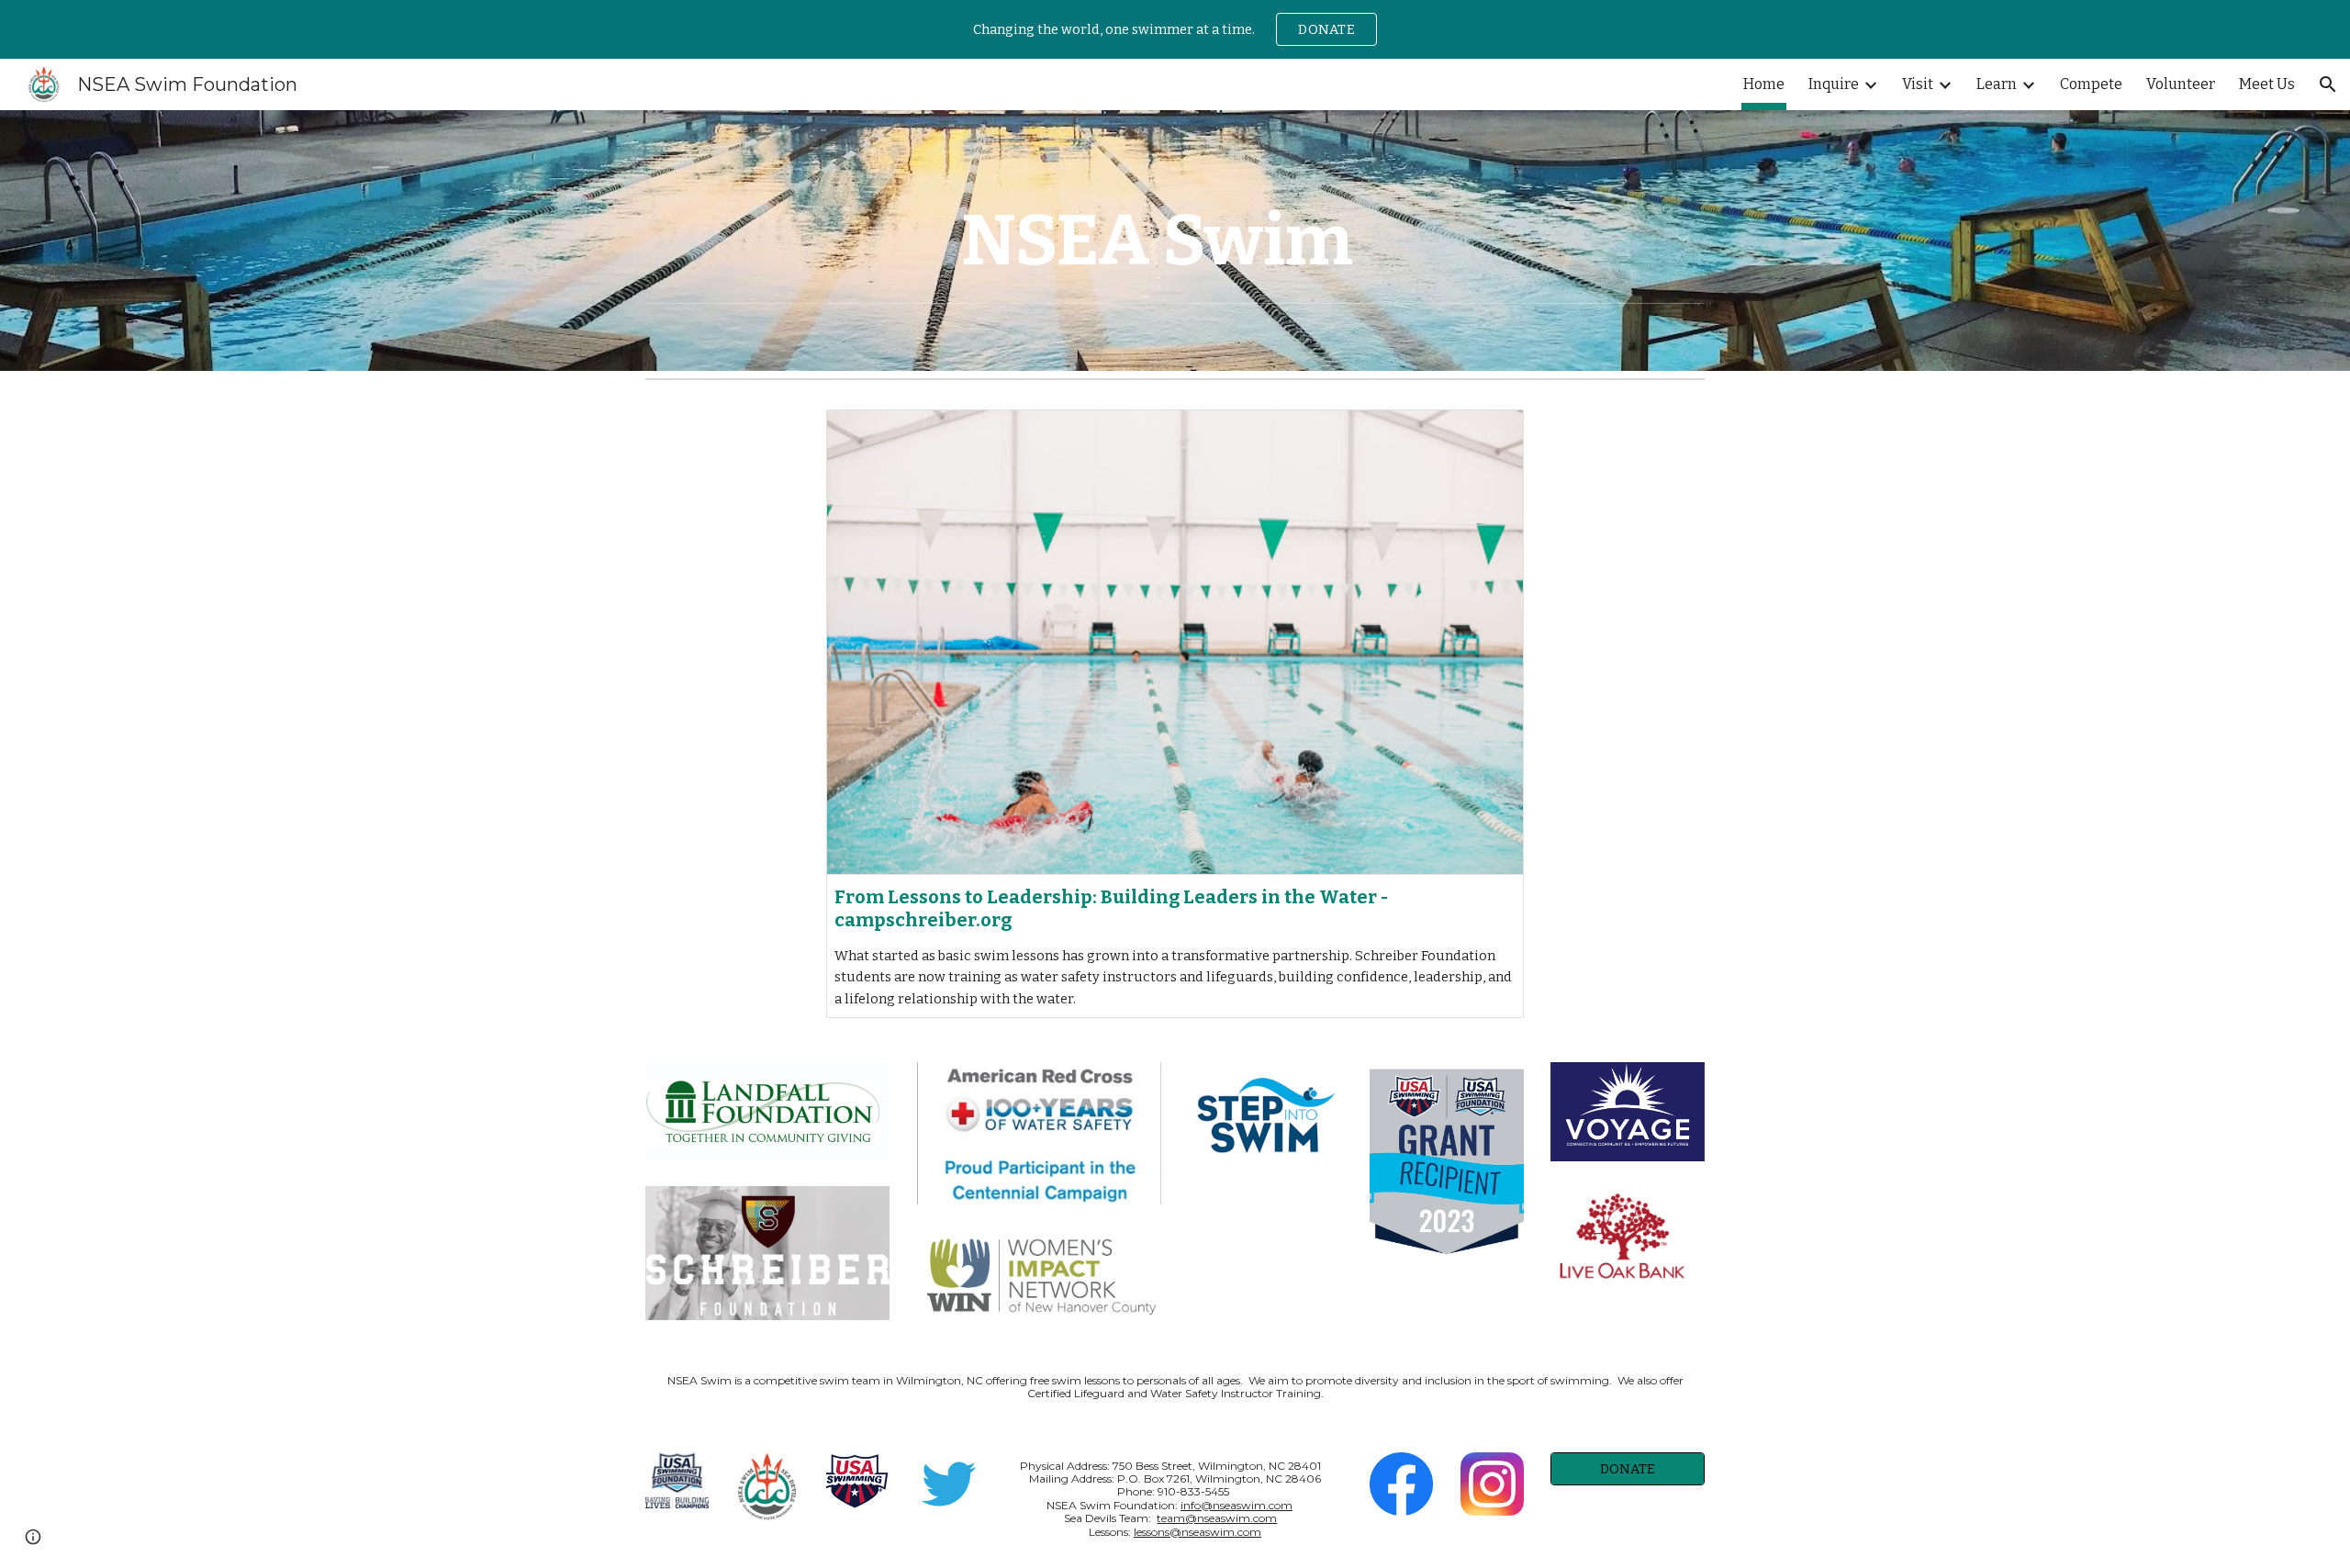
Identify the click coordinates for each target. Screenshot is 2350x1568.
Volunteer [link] (2181, 84)
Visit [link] (1918, 84)
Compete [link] (2091, 84)
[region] (1175, 29)
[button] (2328, 84)
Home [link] (1764, 84)
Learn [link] (1997, 84)
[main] (1175, 241)
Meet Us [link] (2267, 84)
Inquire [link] (1834, 84)
